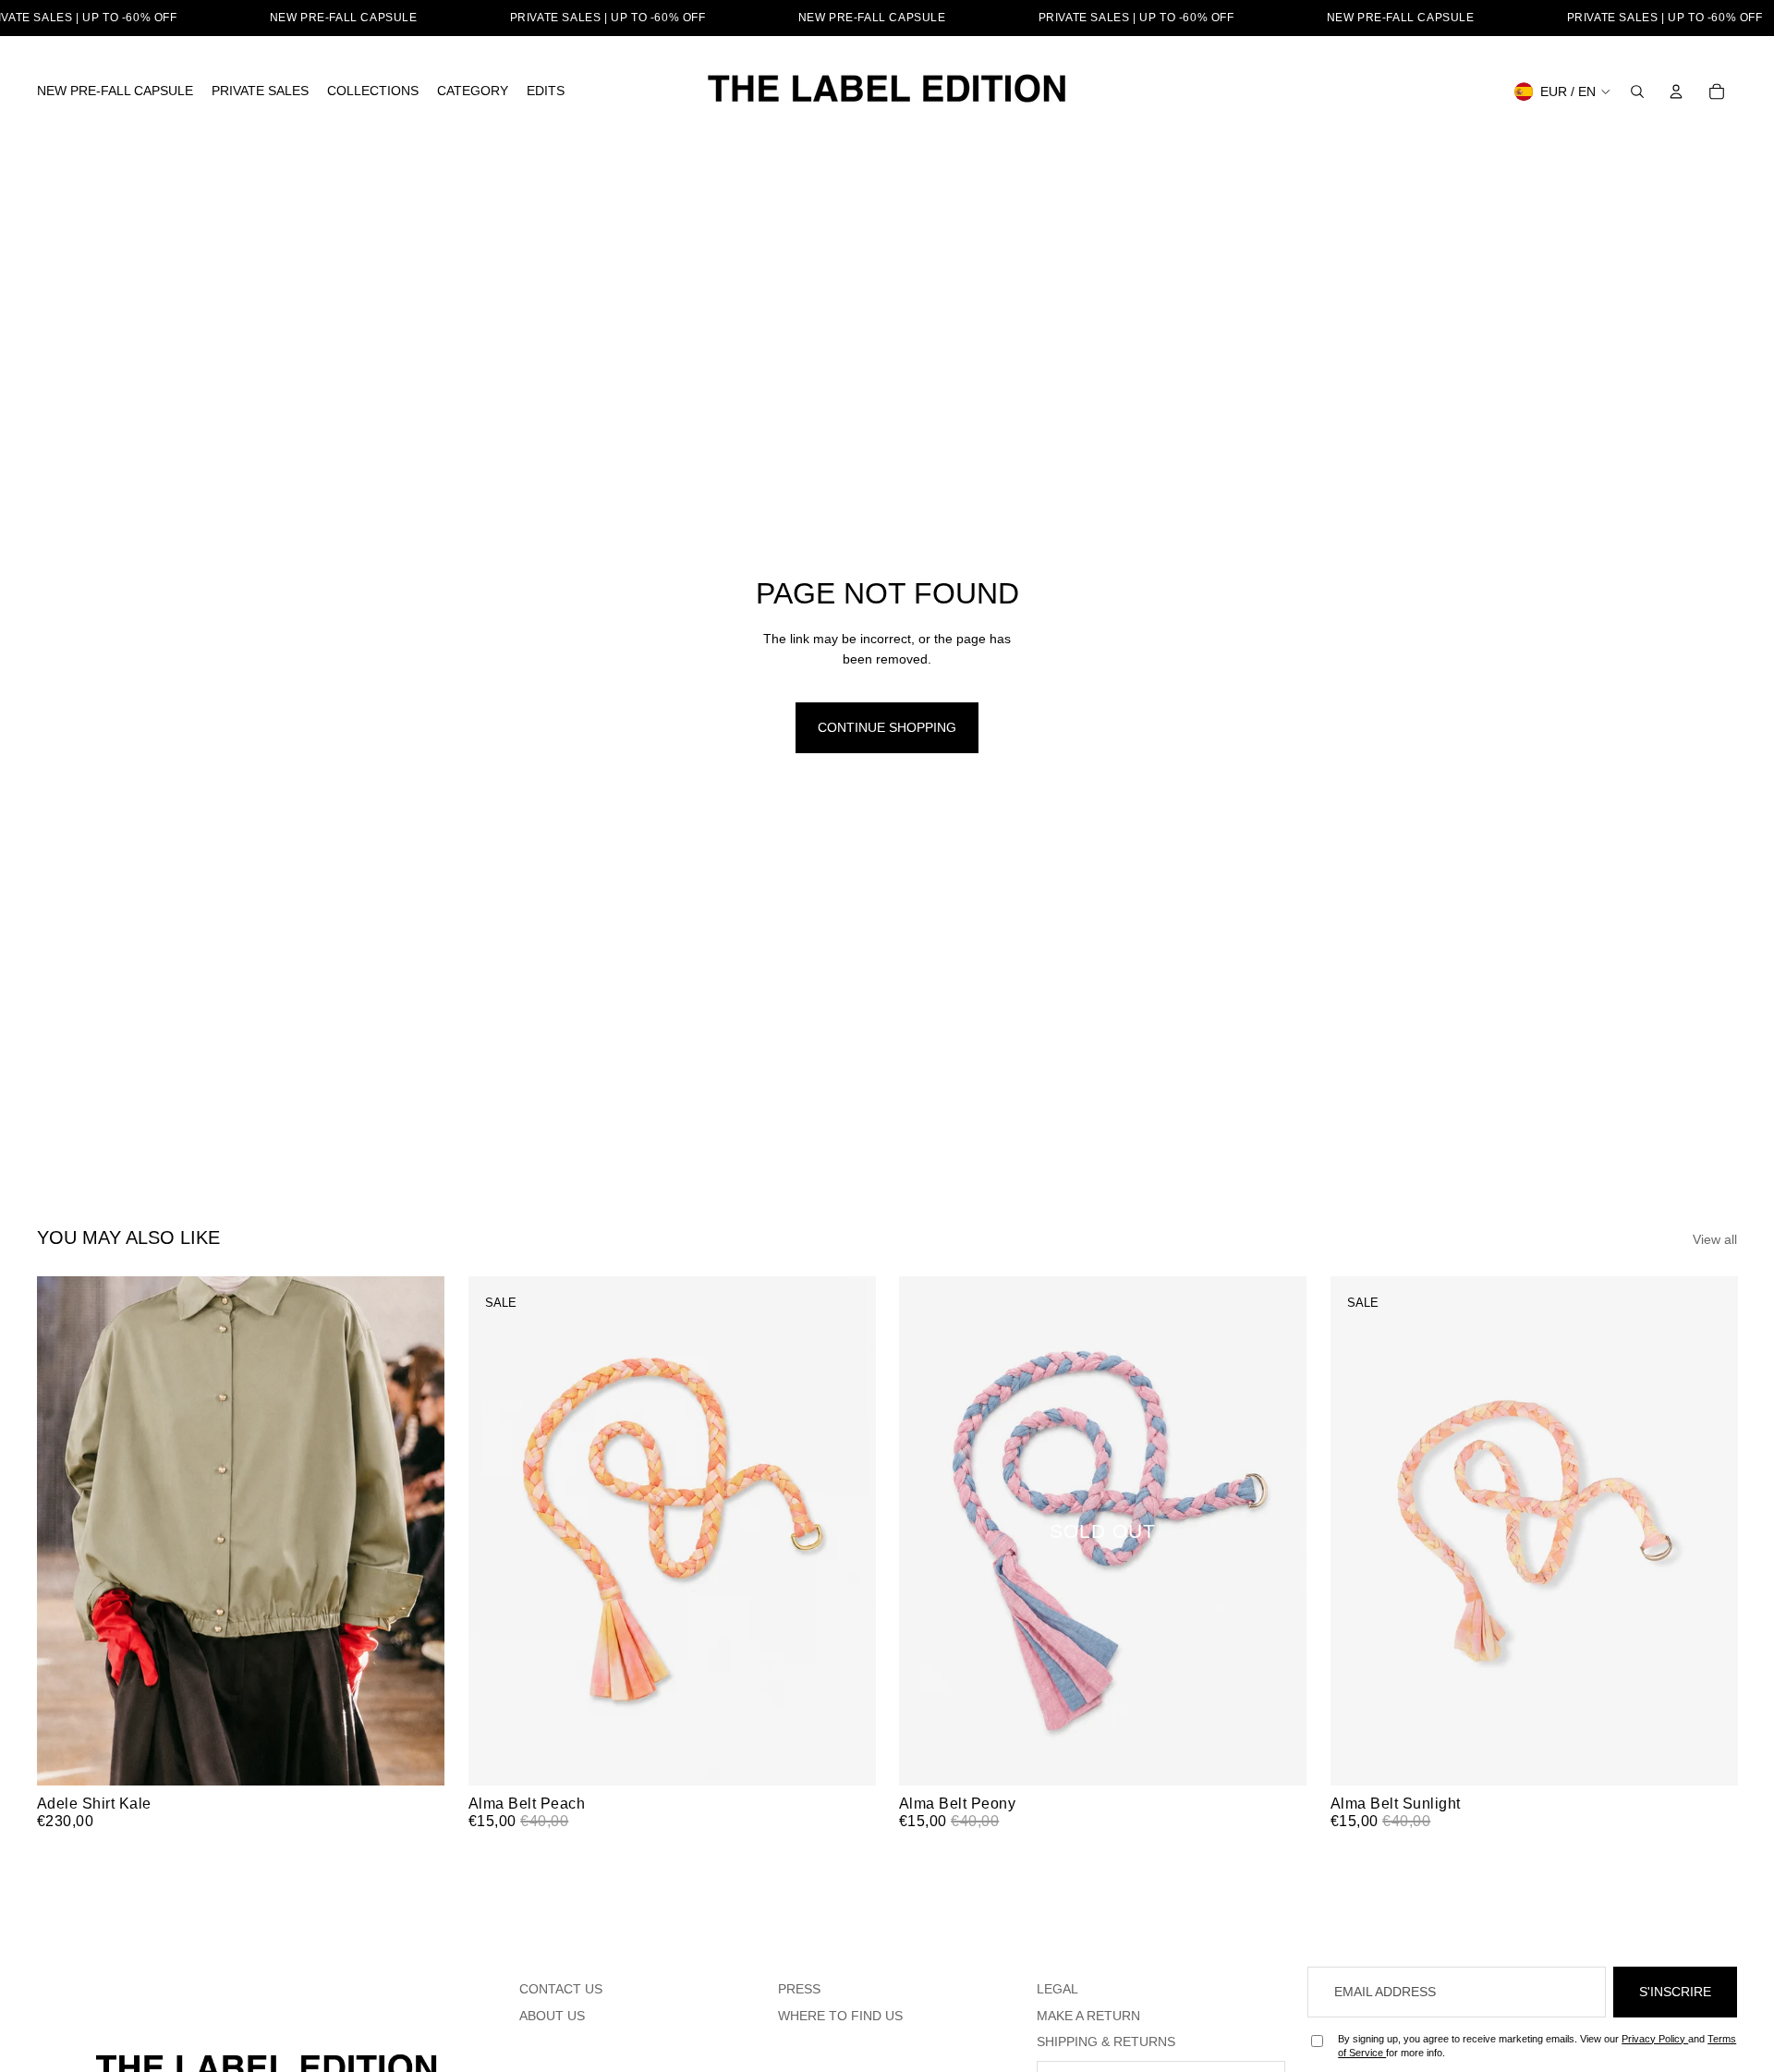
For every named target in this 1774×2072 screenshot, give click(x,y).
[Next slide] (417, 1530)
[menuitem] (115, 91)
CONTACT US (561, 1989)
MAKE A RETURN (1088, 2016)
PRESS (799, 1989)
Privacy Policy (1655, 2039)
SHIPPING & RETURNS (1106, 2042)
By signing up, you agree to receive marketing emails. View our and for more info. (1537, 2046)
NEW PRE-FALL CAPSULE (344, 18)
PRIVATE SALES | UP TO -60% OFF (608, 18)
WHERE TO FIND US (840, 2016)
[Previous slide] (65, 1530)
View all (1715, 1239)
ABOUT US (552, 2016)
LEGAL (1057, 1989)
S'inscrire (1675, 1992)
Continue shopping (887, 727)
